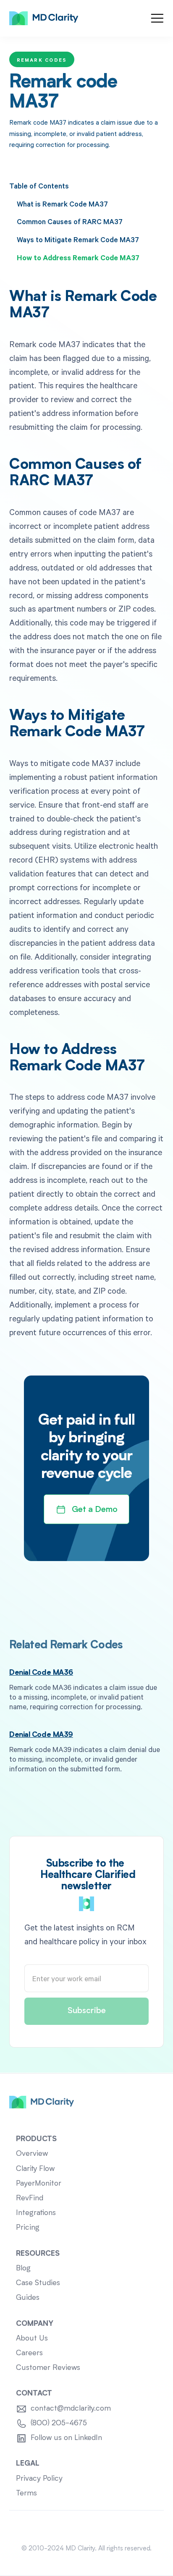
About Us (32, 2339)
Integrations (36, 2213)
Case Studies (38, 2283)
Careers (29, 2353)
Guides (28, 2298)
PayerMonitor (39, 2184)
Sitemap (87, 2527)
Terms (26, 2494)
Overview (32, 2154)
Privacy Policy (39, 2479)
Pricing (28, 2228)
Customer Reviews (48, 2368)
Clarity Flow (35, 2169)
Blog (23, 2269)
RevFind (30, 2198)
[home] (44, 18)
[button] (157, 18)
